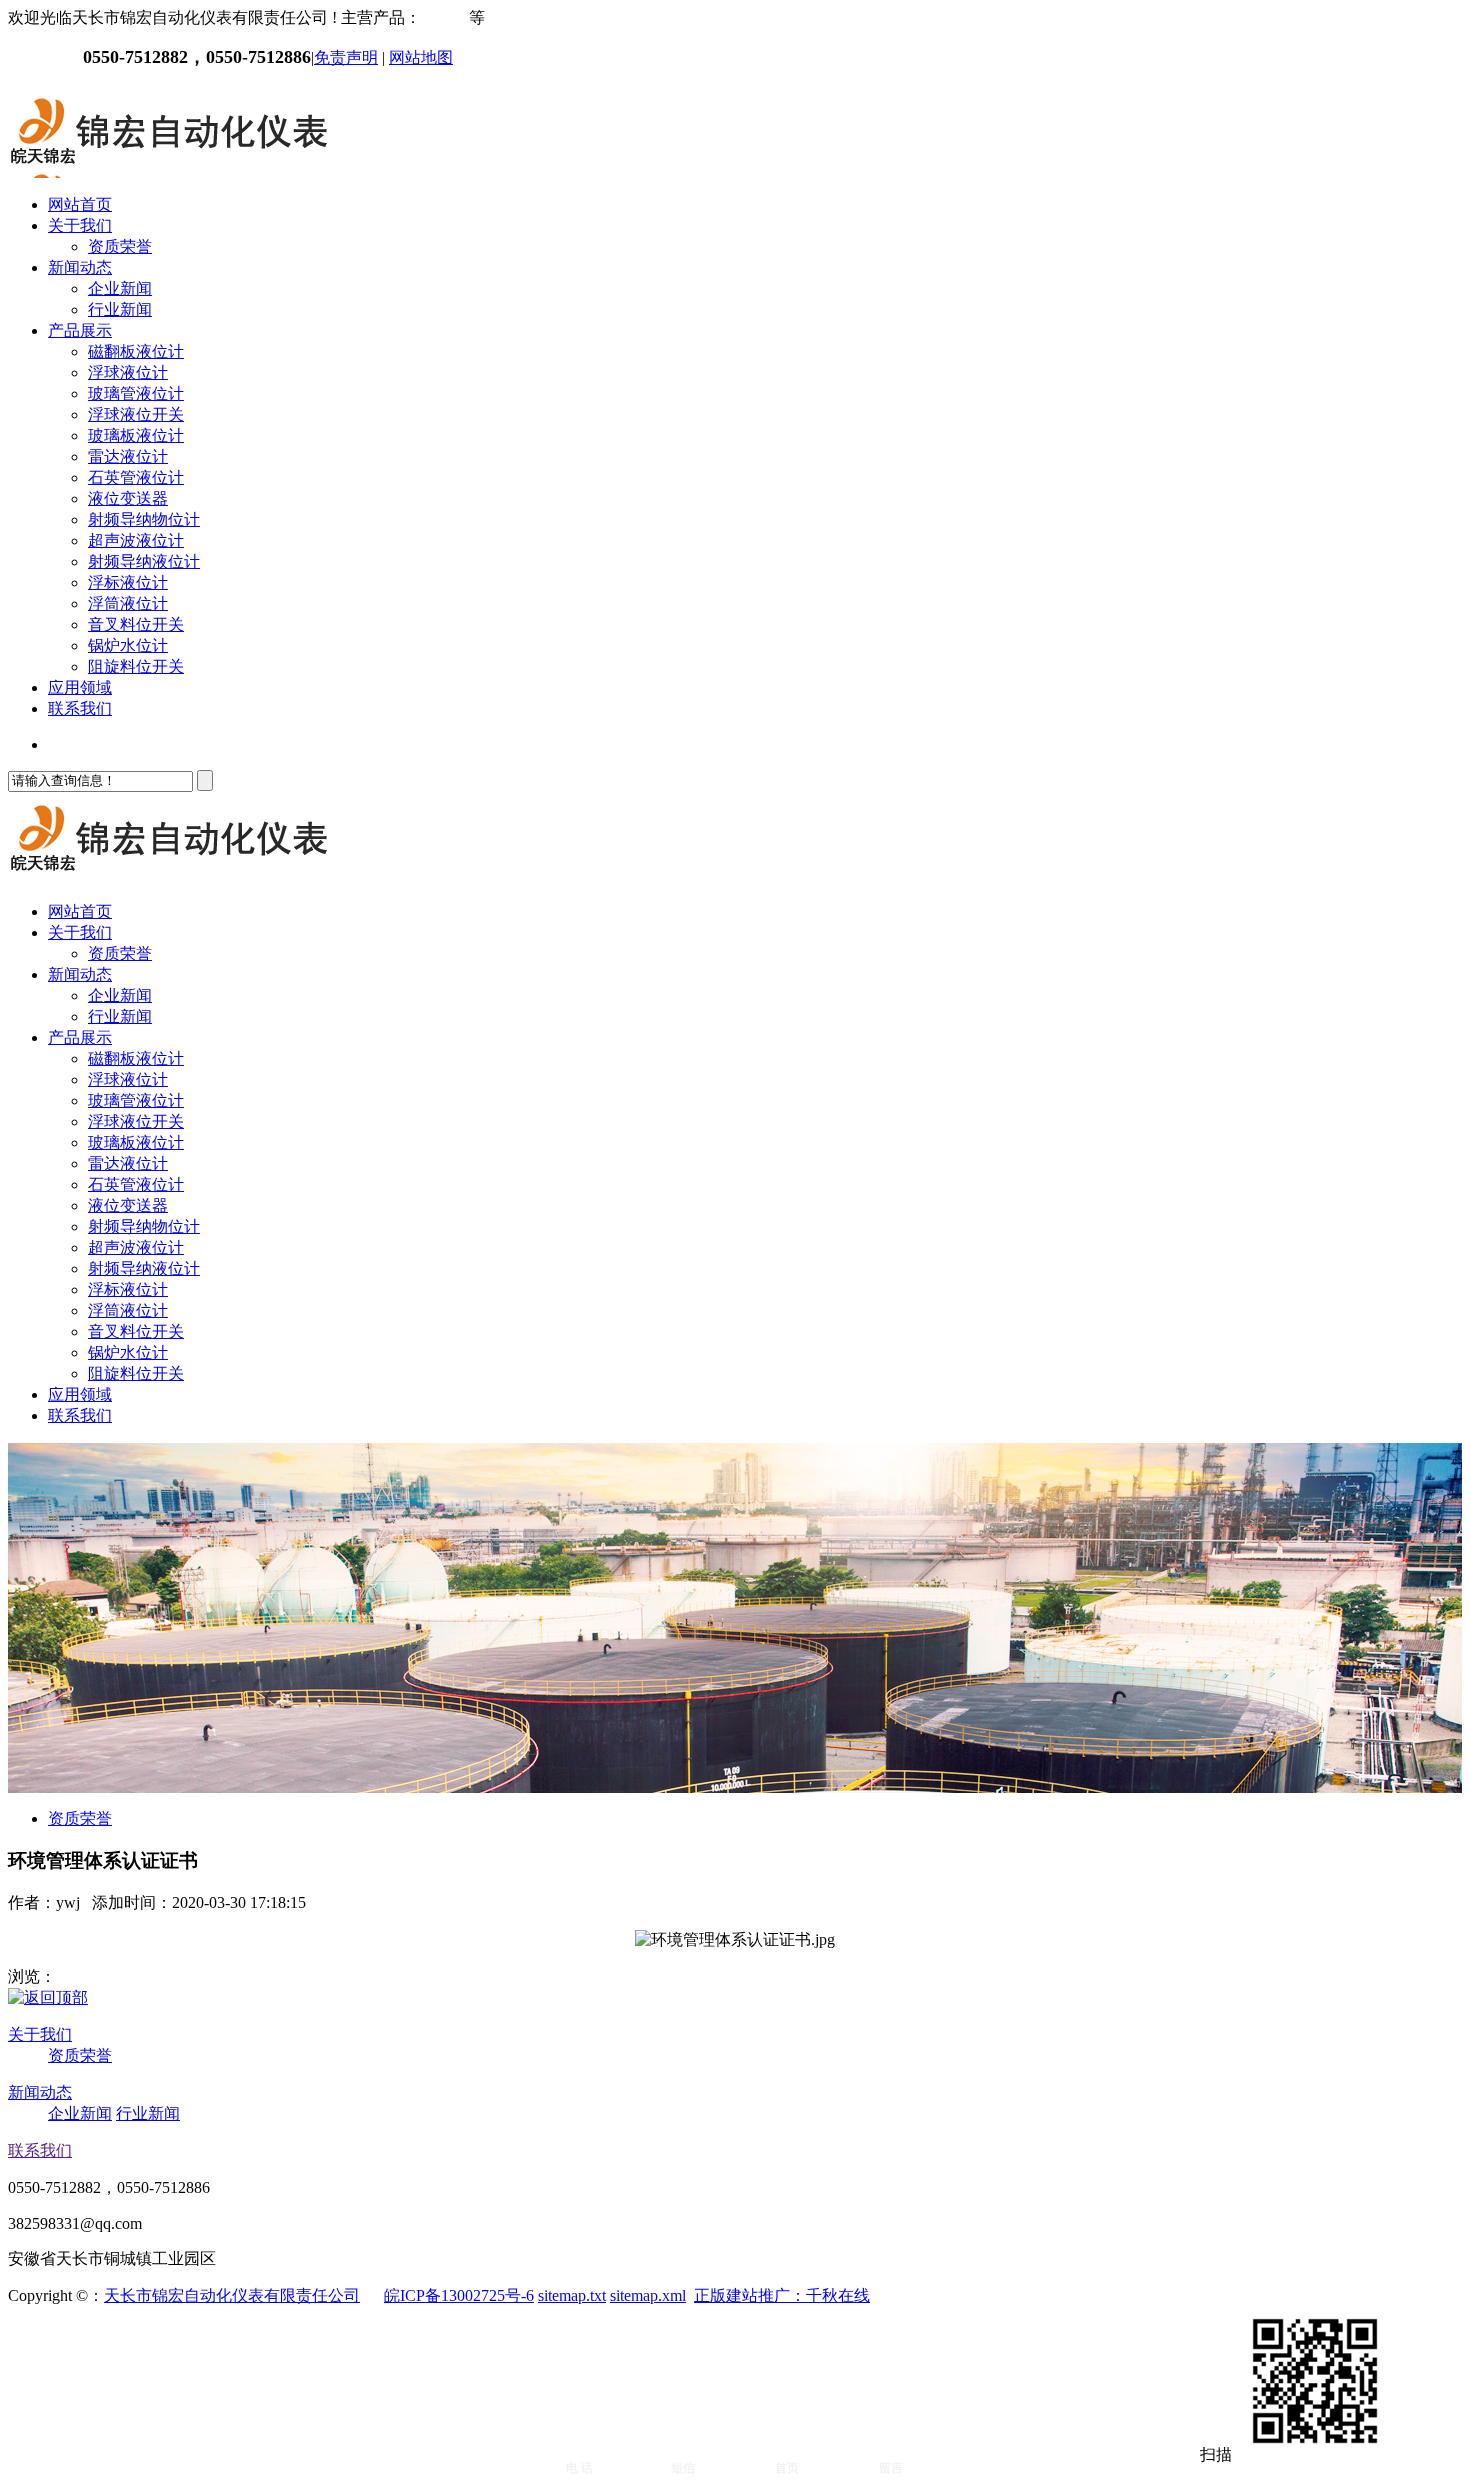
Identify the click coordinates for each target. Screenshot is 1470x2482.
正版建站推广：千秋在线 (782, 2295)
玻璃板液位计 (136, 435)
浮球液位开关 (136, 414)
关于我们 (80, 225)
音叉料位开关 (136, 624)
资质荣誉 (120, 246)
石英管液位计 (136, 477)
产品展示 (80, 330)
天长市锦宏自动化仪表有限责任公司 (232, 2295)
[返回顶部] (48, 1997)
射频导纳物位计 (144, 519)
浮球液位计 (128, 372)
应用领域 (80, 687)
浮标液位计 (128, 582)
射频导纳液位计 (144, 561)
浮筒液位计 (128, 603)
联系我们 (80, 708)
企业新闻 (120, 288)
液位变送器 (128, 498)
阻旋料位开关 (136, 666)
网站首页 (80, 204)
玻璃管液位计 (136, 393)
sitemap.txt (572, 2295)
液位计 (445, 17)
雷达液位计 (128, 456)
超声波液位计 (136, 540)
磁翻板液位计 (136, 351)
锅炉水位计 (128, 645)
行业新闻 (120, 309)
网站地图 (421, 57)
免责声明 (346, 57)
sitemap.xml (648, 2295)
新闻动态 (80, 267)
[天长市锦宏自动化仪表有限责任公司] (168, 169)
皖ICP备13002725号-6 (459, 2295)
